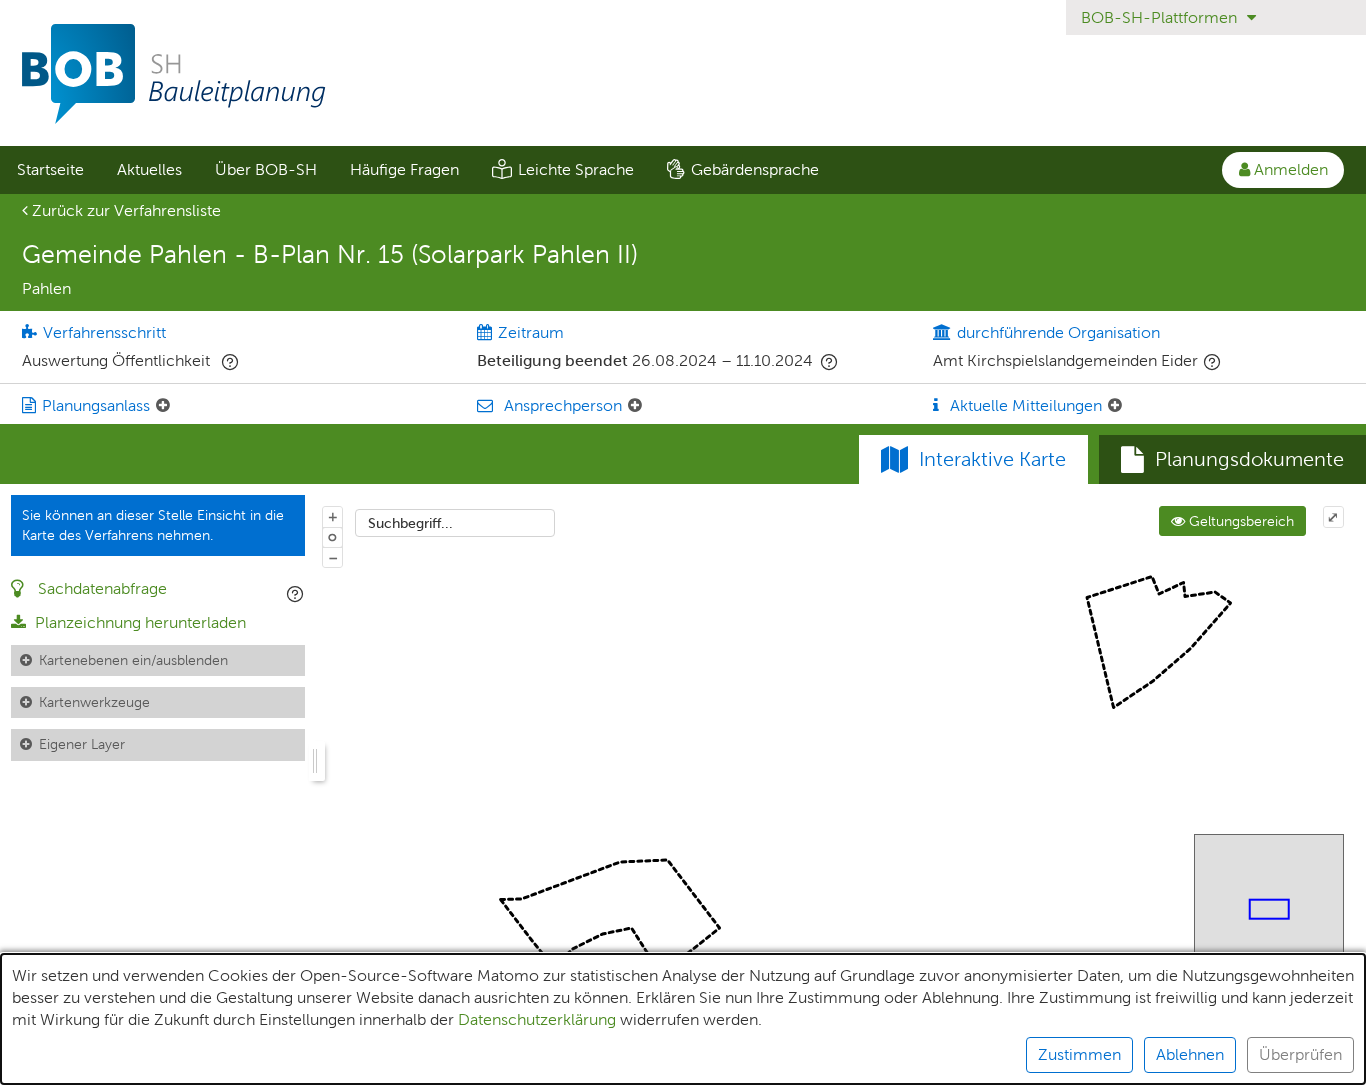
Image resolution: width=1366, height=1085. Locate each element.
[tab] (1232, 460)
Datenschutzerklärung (537, 1019)
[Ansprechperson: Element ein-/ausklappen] (635, 406)
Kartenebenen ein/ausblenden (133, 660)
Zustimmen (1079, 1054)
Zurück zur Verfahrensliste (124, 210)
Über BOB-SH (266, 169)
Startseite (50, 169)
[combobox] (455, 523)
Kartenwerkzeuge (94, 702)
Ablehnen (1190, 1054)
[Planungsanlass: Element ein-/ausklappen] (163, 406)
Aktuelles (149, 169)
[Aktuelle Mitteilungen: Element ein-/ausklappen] (1115, 406)
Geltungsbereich (1239, 521)
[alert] (683, 1019)
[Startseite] (683, 74)
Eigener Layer (82, 744)
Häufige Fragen (404, 169)
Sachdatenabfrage (100, 588)
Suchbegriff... (410, 523)
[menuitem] (50, 170)
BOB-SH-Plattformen (1161, 17)
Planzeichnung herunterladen (138, 622)
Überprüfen (1300, 1054)
